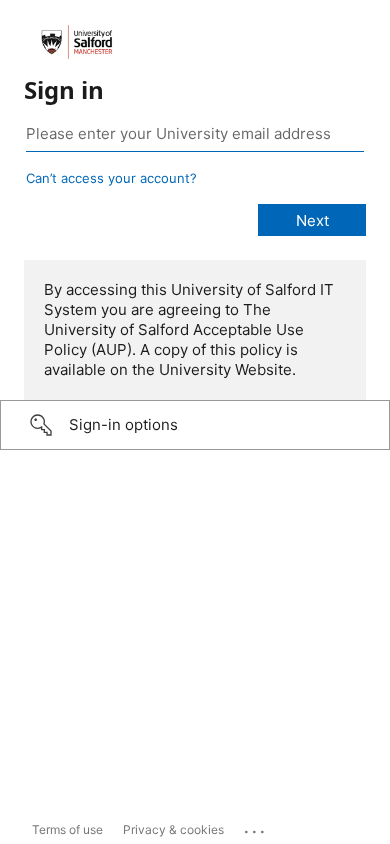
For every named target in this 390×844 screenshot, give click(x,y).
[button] (195, 425)
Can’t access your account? (111, 178)
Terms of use (67, 829)
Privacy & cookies (173, 829)
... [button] (256, 827)
